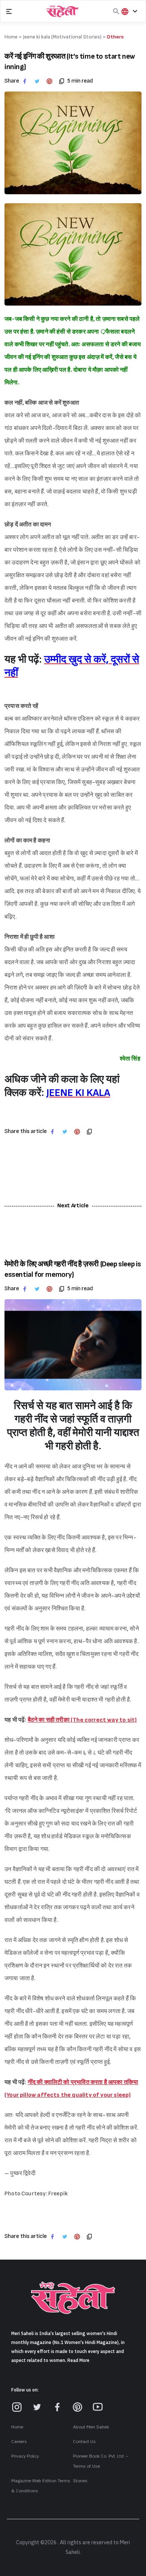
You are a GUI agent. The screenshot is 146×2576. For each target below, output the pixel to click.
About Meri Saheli (91, 2427)
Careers (19, 2442)
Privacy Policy (25, 2456)
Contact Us (84, 2442)
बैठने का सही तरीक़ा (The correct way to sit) (82, 1720)
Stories (80, 2481)
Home (17, 2427)
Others (115, 37)
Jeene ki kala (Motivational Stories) (62, 37)
